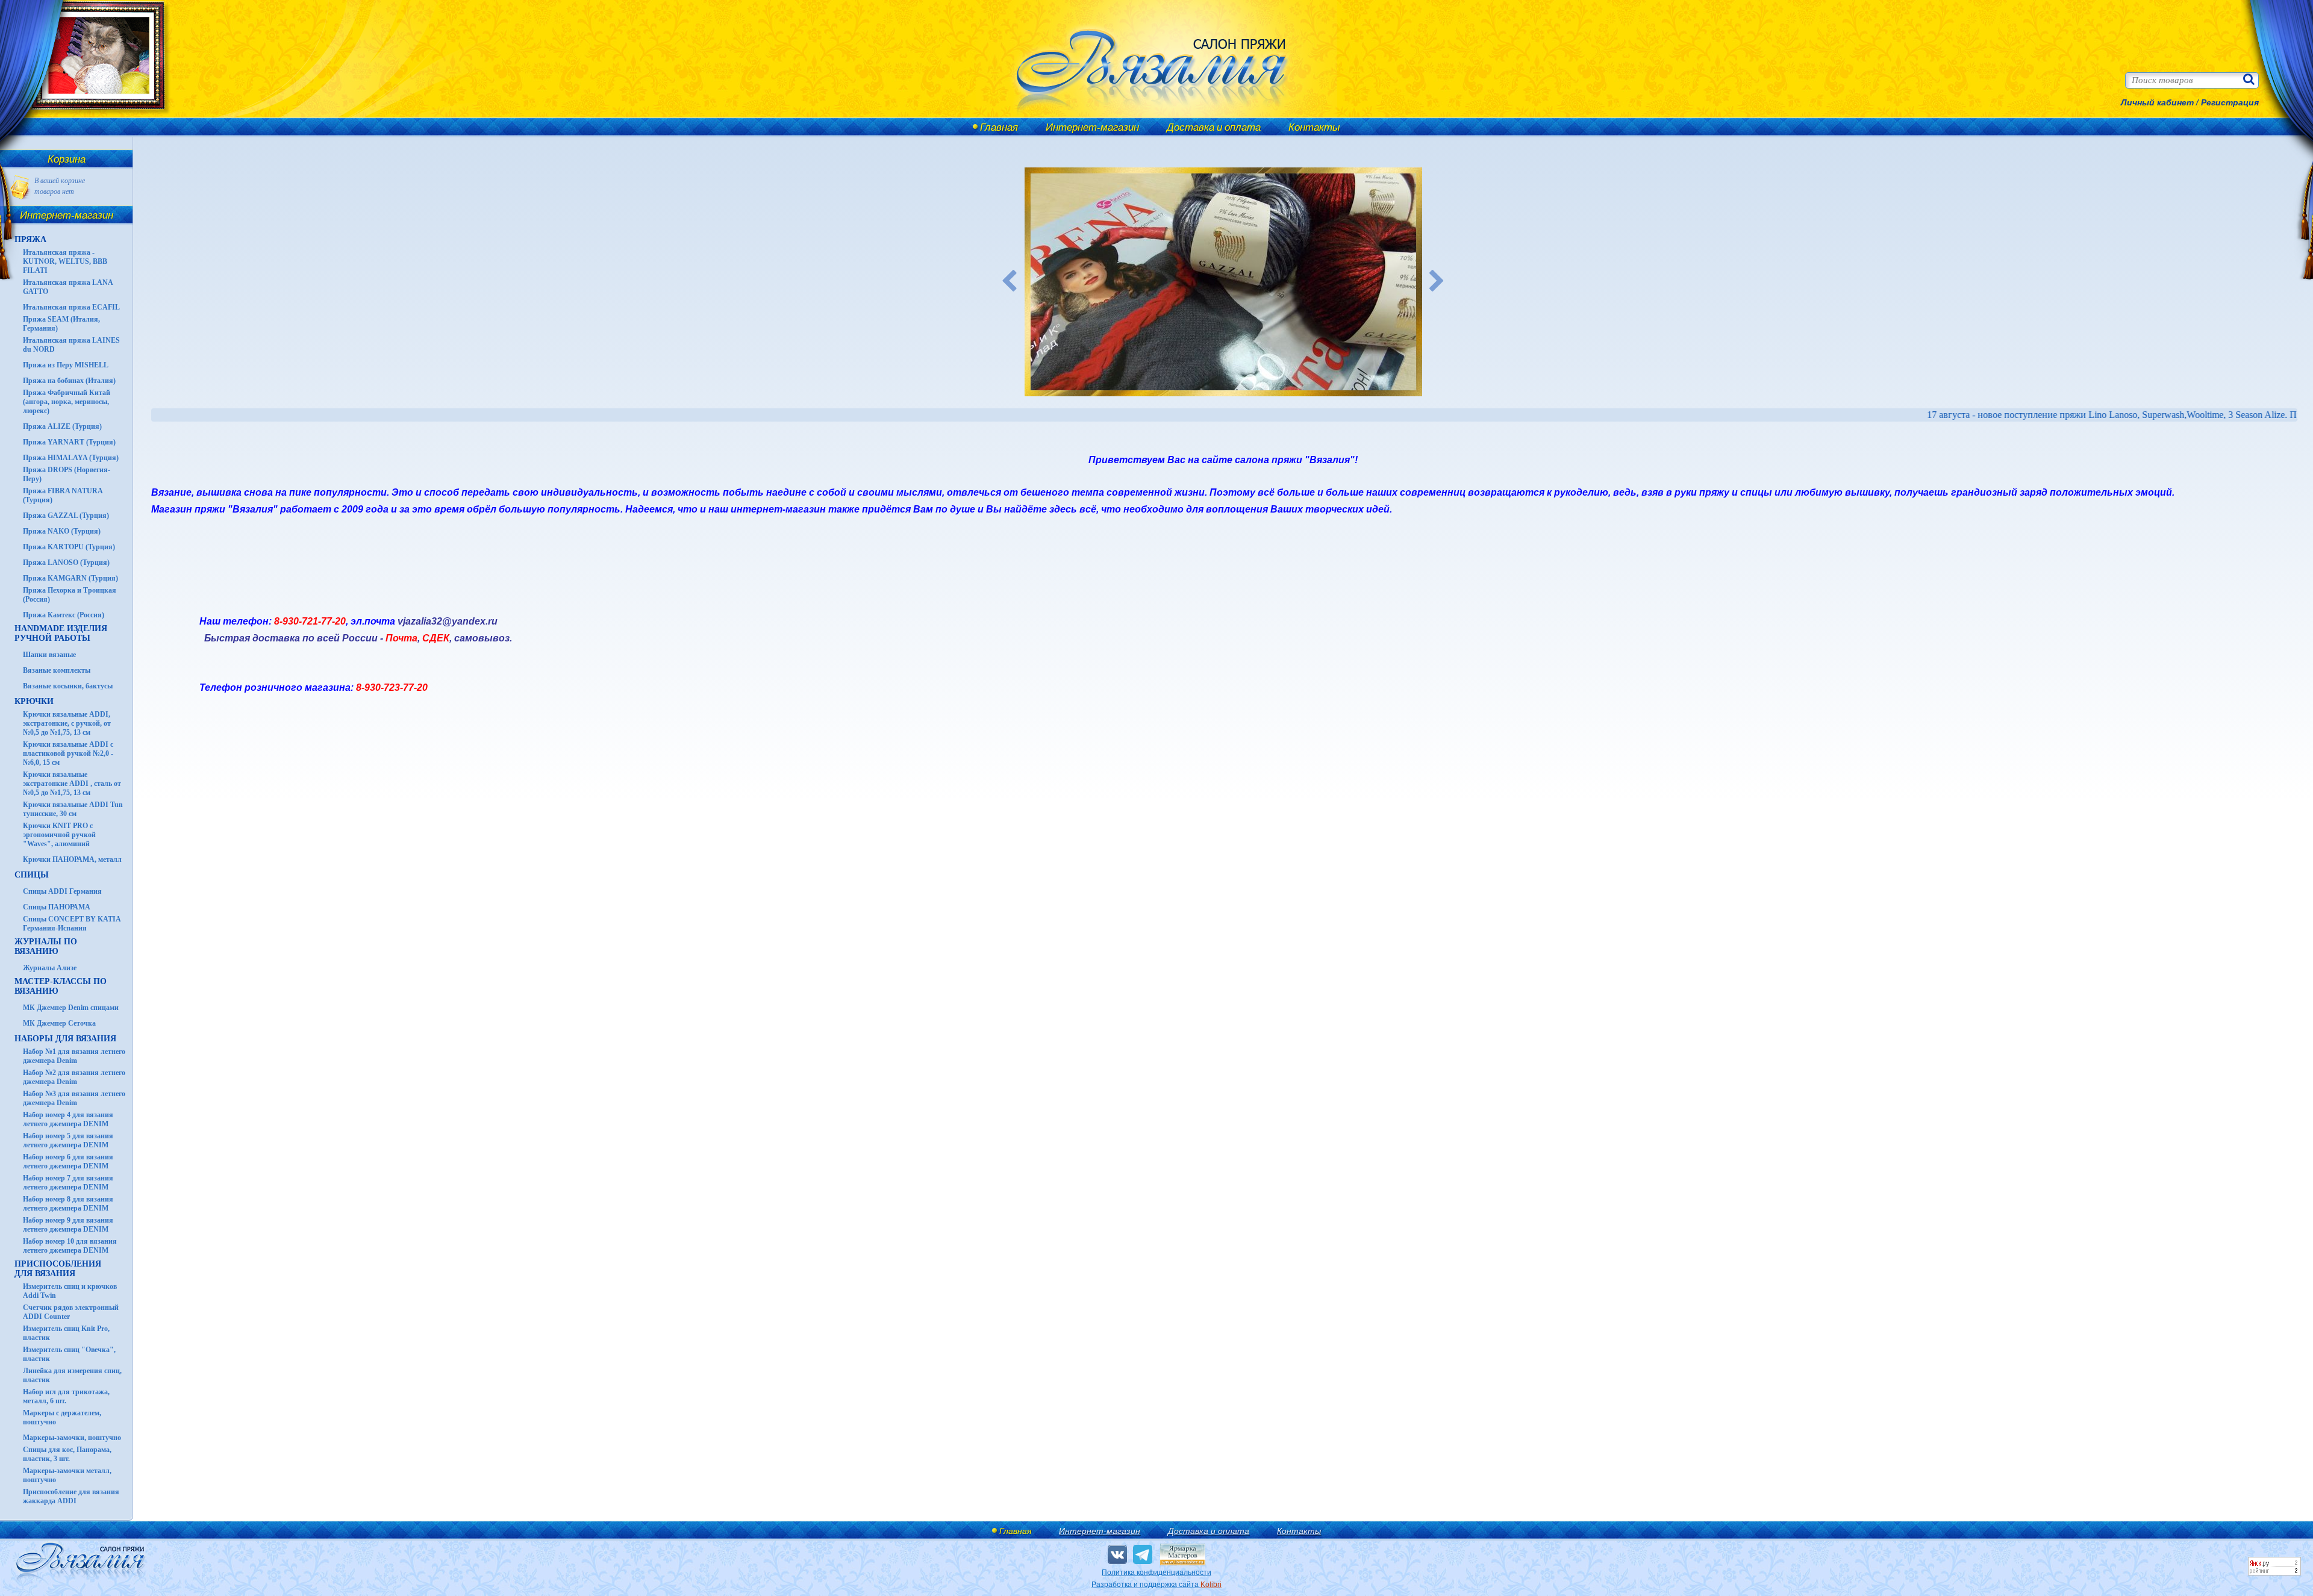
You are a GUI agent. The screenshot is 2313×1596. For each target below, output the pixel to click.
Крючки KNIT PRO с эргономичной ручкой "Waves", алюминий (59, 835)
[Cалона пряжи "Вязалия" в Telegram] (1143, 1554)
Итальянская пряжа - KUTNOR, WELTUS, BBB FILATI (65, 261)
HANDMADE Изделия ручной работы (61, 633)
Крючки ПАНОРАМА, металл (72, 859)
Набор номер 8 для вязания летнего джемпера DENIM (68, 1204)
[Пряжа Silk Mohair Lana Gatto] (1223, 282)
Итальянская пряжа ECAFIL (71, 307)
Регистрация (2230, 102)
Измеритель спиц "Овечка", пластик (69, 1354)
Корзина (67, 159)
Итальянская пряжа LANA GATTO (68, 287)
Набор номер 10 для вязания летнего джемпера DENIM (70, 1246)
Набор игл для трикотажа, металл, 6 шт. (66, 1396)
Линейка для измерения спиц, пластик (72, 1375)
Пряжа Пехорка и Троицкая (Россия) (70, 595)
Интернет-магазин (1092, 127)
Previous (1010, 282)
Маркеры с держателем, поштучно (62, 1417)
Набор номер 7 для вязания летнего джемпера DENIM (68, 1183)
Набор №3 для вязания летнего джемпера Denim (74, 1098)
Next (1437, 282)
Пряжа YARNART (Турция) (69, 442)
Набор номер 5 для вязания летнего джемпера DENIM (68, 1140)
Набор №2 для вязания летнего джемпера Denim (74, 1077)
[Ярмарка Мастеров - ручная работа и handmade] (1183, 1563)
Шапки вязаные (49, 655)
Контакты (1314, 127)
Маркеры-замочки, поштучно (72, 1438)
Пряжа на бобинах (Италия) (69, 381)
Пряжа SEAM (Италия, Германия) (61, 324)
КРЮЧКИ (34, 701)
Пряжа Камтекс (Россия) (64, 615)
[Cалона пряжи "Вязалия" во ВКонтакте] (1117, 1554)
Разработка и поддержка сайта (1156, 1585)
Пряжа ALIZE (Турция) (62, 426)
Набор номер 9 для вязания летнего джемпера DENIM (68, 1225)
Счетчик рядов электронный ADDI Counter (71, 1312)
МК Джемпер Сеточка (59, 1023)
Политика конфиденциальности (1156, 1573)
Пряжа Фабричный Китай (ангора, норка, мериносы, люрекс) (67, 402)
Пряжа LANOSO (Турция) (66, 563)
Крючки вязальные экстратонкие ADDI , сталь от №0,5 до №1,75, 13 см (72, 784)
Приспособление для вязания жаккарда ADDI (71, 1496)
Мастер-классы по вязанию (61, 986)
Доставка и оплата (1214, 127)
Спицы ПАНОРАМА (57, 907)
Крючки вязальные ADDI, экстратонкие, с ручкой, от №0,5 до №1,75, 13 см (67, 723)
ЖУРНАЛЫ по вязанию (46, 946)
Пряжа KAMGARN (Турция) (70, 578)
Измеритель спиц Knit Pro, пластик (66, 1333)
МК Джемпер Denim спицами (71, 1008)
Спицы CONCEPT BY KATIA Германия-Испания (72, 924)
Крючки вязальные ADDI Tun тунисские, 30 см (73, 809)
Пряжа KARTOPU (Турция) (69, 547)
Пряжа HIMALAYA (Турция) (71, 458)
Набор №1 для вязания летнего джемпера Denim (74, 1056)
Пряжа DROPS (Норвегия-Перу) (67, 474)
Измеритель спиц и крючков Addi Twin (70, 1291)
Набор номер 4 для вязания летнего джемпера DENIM (68, 1119)
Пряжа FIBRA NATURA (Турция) (63, 495)
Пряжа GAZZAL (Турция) (66, 516)
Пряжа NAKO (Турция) (62, 531)
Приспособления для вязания (58, 1269)
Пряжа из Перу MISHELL (66, 365)
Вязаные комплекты (57, 670)
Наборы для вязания (65, 1039)
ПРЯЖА (30, 239)
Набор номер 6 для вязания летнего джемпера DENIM (68, 1161)
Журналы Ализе (50, 968)
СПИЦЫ (32, 875)
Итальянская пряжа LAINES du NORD (71, 345)
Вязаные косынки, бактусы (68, 686)
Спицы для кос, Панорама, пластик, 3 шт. (67, 1454)
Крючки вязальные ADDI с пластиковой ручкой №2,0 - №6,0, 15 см (68, 753)
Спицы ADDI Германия (62, 891)
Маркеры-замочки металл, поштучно (67, 1475)
